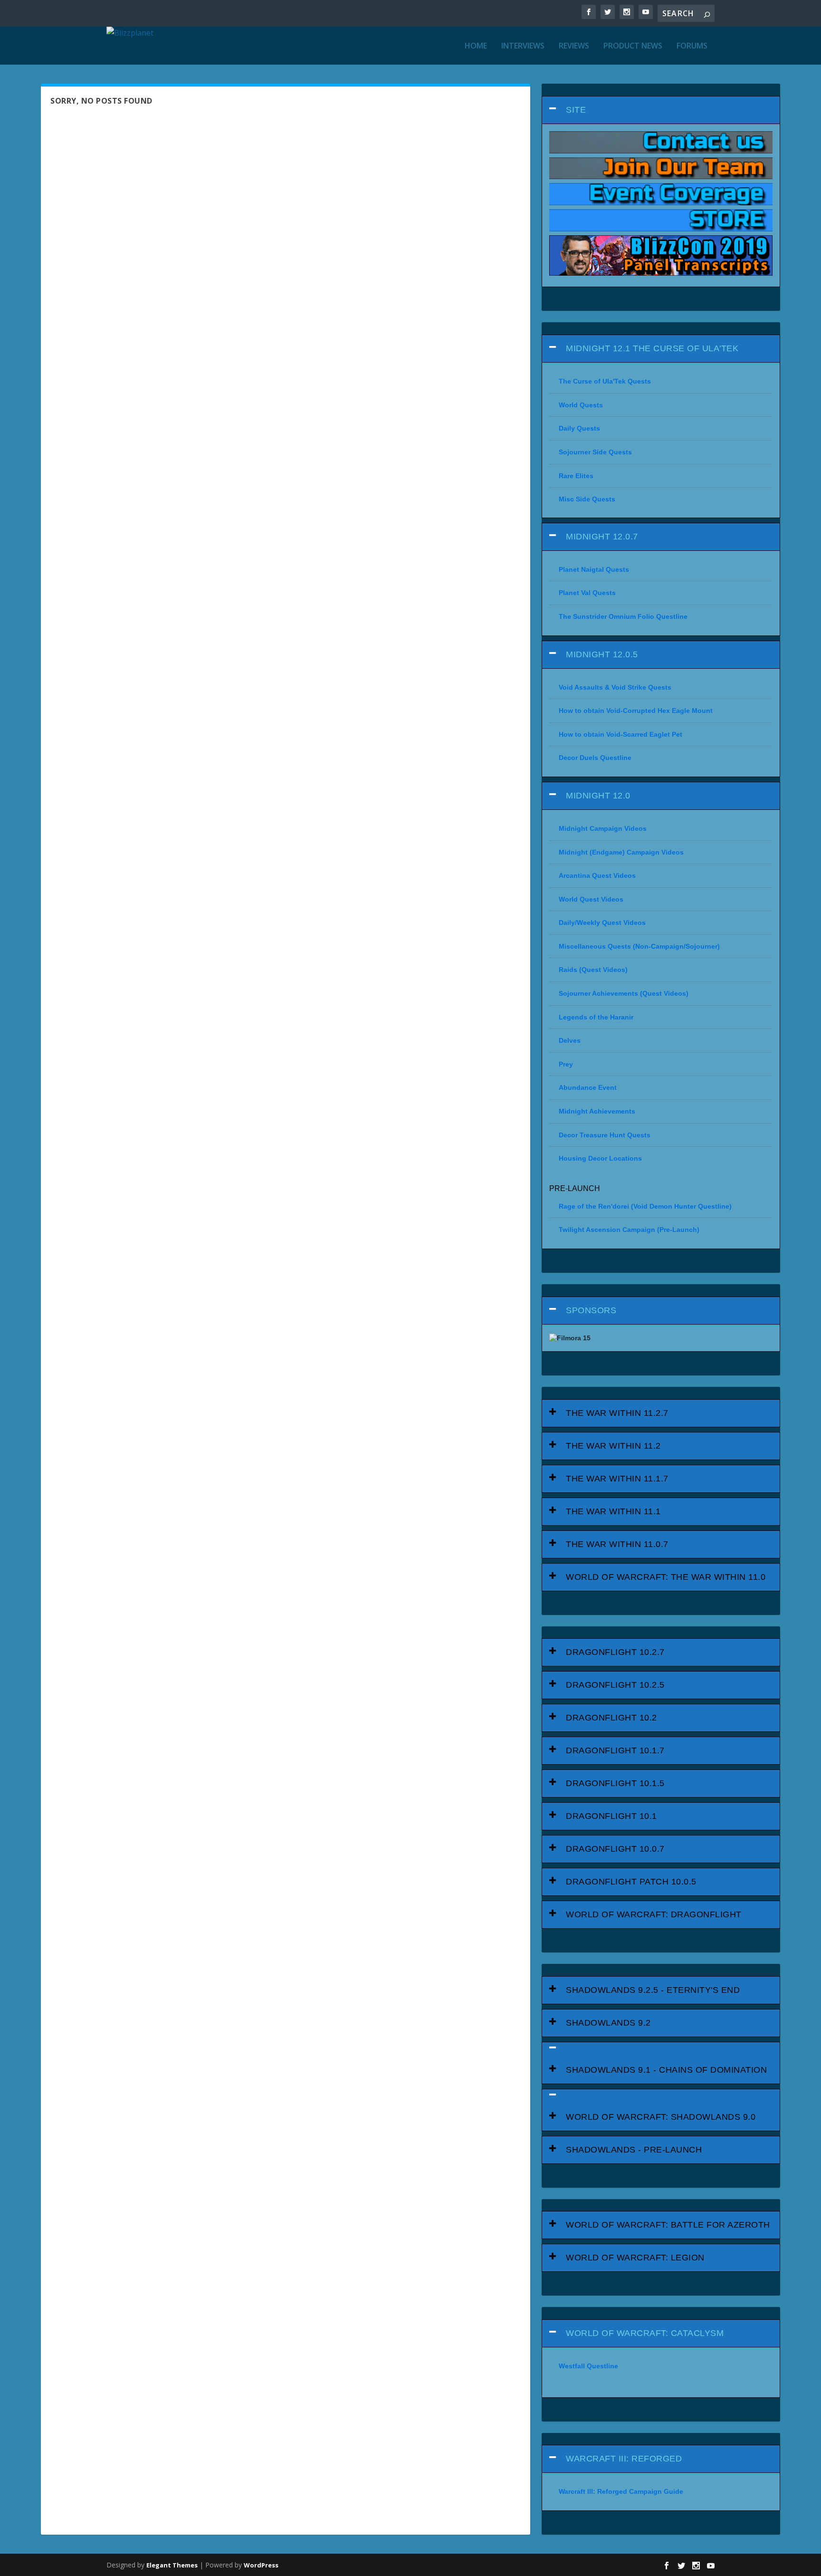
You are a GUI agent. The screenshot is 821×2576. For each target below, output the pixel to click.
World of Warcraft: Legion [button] (635, 2258)
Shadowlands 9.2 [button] (608, 2023)
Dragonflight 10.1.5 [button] (615, 1783)
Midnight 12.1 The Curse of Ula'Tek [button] (652, 348)
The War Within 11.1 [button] (613, 1511)
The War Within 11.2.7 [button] (617, 1413)
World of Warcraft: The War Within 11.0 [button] (666, 1577)
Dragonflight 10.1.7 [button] (615, 1750)
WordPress (261, 2565)
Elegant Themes (172, 2565)
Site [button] (576, 110)
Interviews (523, 46)
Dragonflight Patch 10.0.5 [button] (631, 1882)
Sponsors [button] (591, 1310)
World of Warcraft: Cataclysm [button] (645, 2333)
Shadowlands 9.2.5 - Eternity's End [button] (653, 1990)
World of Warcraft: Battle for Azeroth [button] (668, 2225)
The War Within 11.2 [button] (613, 1446)
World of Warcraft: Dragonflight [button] (654, 1914)
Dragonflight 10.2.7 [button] (615, 1652)
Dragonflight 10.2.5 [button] (615, 1685)
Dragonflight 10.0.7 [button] (615, 1849)
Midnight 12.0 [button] (598, 796)
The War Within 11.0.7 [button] (617, 1544)
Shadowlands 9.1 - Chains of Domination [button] (666, 2070)
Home (476, 46)
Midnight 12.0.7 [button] (602, 537)
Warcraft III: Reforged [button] (624, 2459)
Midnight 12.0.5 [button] (602, 654)
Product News (633, 46)
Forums (692, 46)
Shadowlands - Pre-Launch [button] (634, 2150)
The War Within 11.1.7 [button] (617, 1479)
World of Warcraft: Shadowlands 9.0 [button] (661, 2117)
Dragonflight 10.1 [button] (611, 1816)
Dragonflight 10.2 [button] (611, 1718)
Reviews (574, 46)
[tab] (661, 110)
